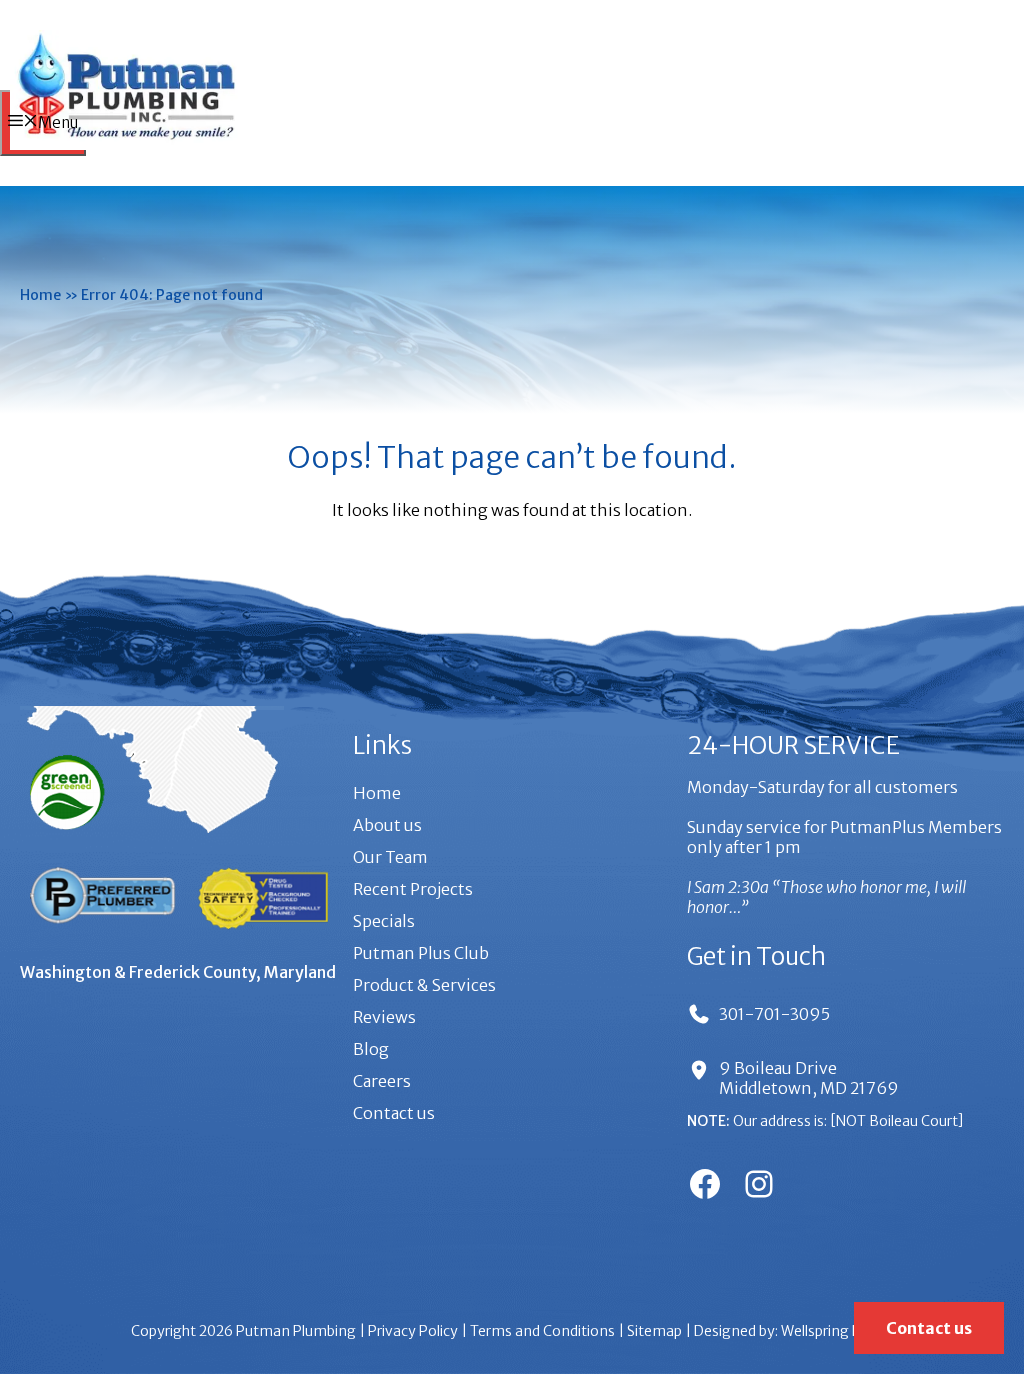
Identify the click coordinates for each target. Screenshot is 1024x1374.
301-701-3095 (774, 1014)
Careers (382, 1081)
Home (40, 295)
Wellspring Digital (837, 1331)
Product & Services (424, 985)
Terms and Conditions (542, 1331)
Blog (371, 1049)
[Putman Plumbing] (126, 144)
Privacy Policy (413, 1331)
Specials (384, 921)
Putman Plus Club (421, 953)
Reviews (384, 1017)
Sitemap (654, 1331)
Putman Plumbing (296, 1331)
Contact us (394, 1113)
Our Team (390, 857)
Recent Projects (413, 889)
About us (387, 825)
